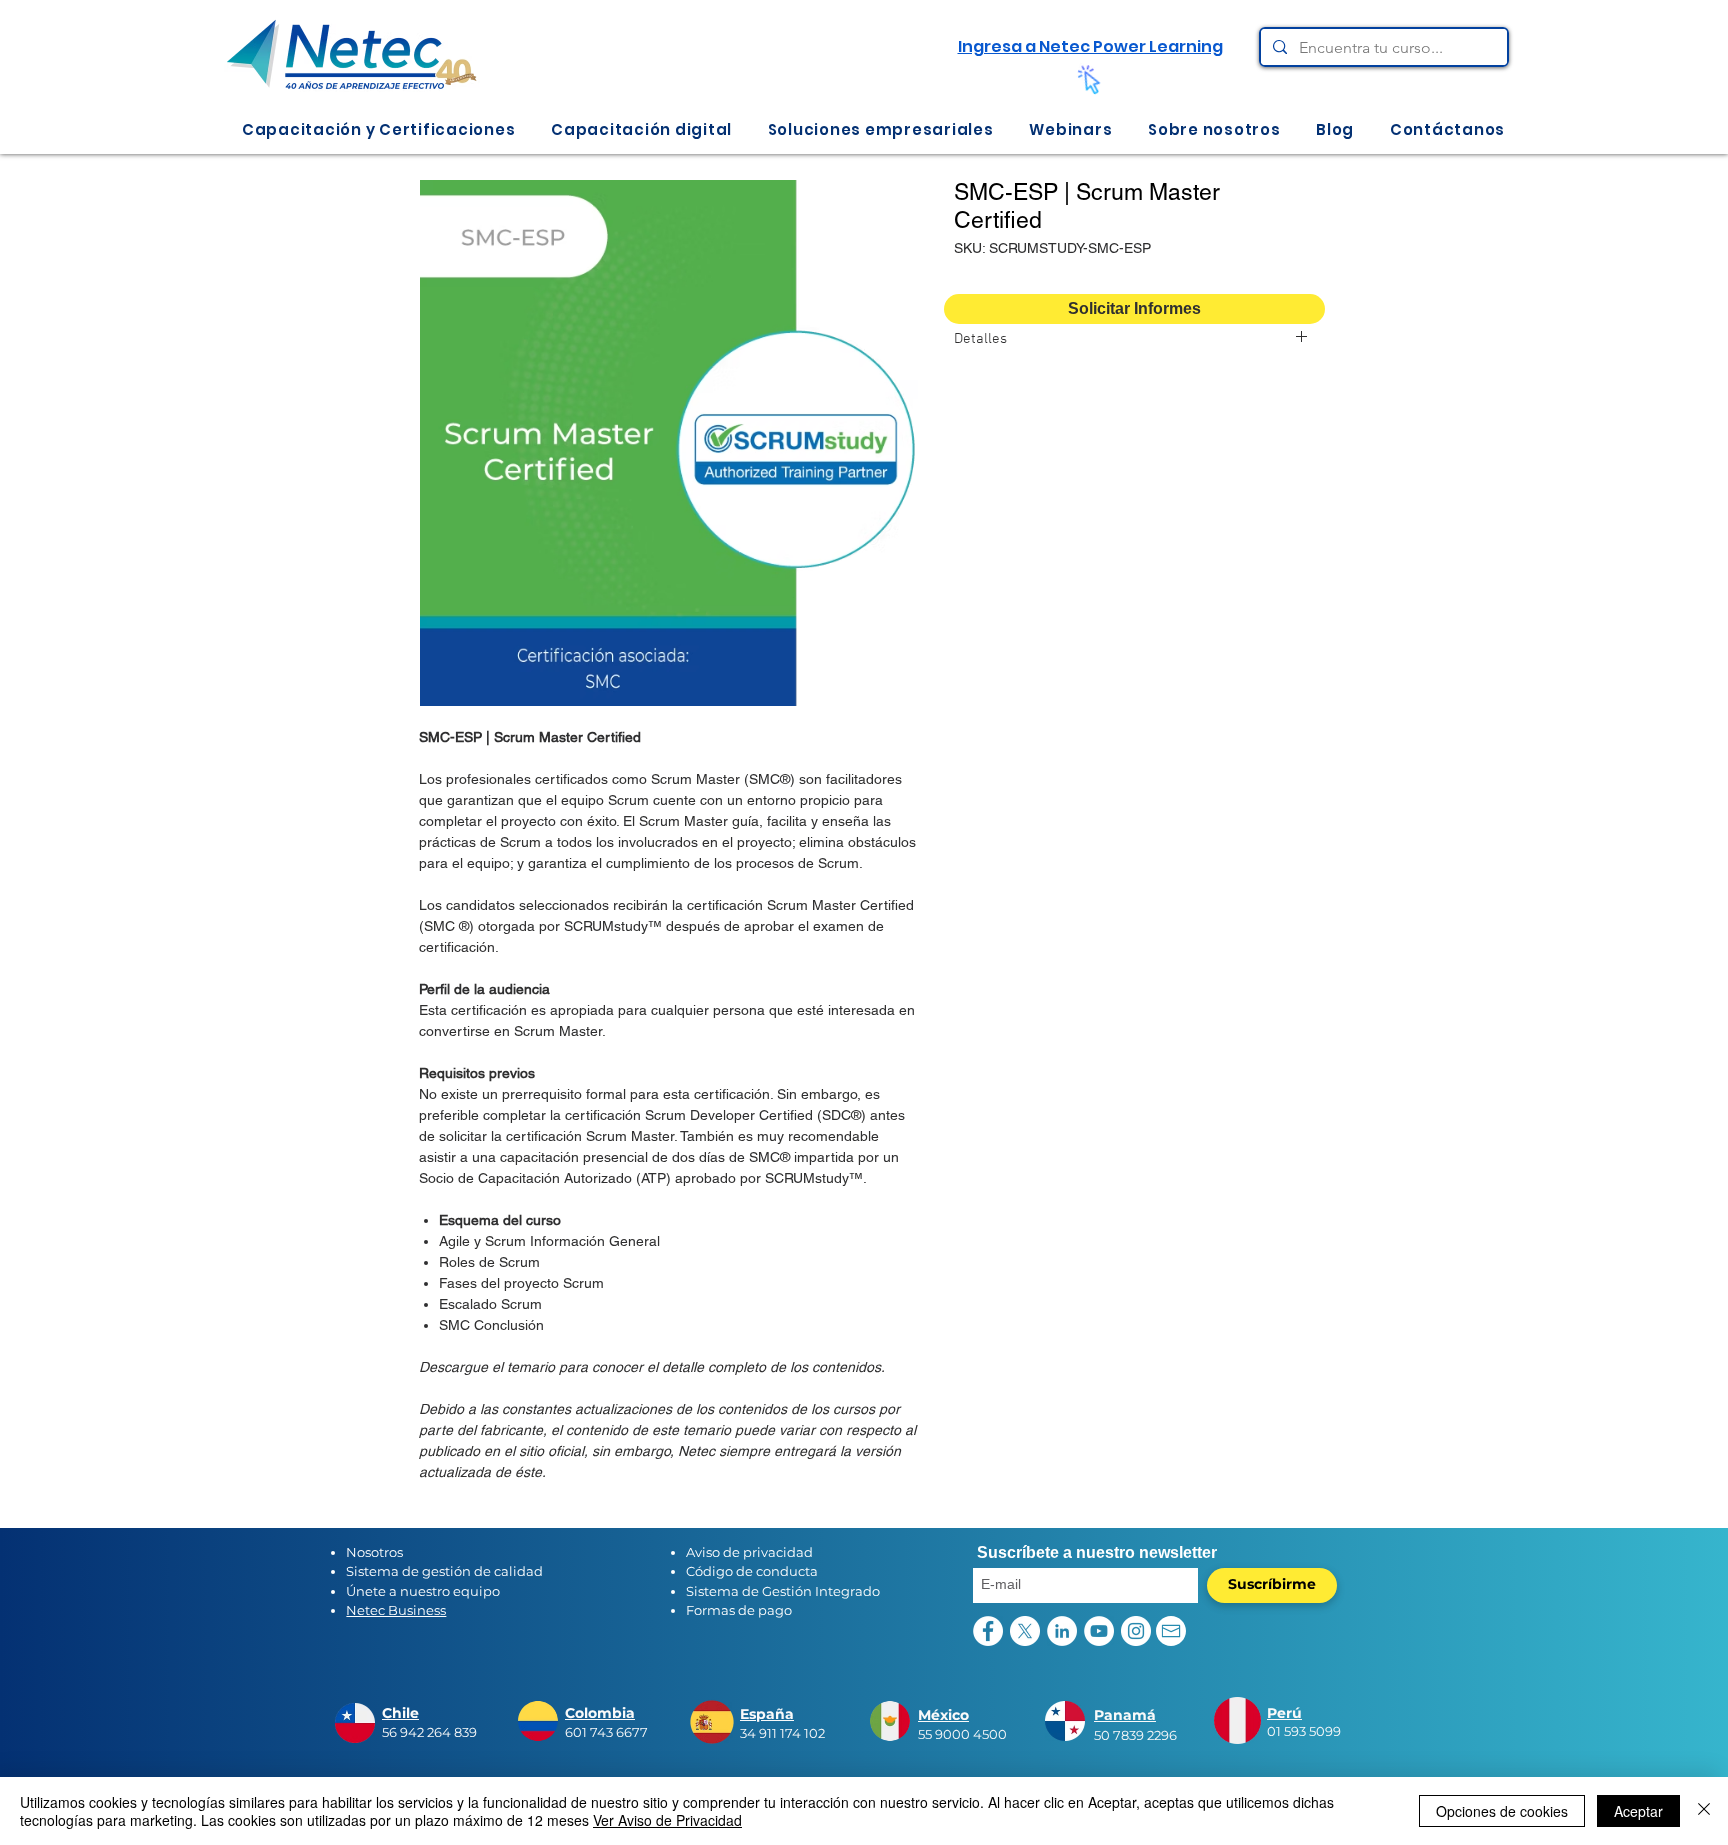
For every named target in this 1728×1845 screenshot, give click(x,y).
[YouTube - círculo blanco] (1099, 1631)
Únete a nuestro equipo (423, 1591)
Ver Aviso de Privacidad (667, 1820)
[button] (378, 129)
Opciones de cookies (1502, 1811)
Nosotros (374, 1552)
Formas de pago (739, 1610)
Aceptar (1638, 1811)
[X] (1025, 1631)
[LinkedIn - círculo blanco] (1062, 1631)
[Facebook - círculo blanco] (988, 1631)
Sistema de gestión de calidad (444, 1571)
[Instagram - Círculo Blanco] (1136, 1631)
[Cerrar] (1704, 1811)
